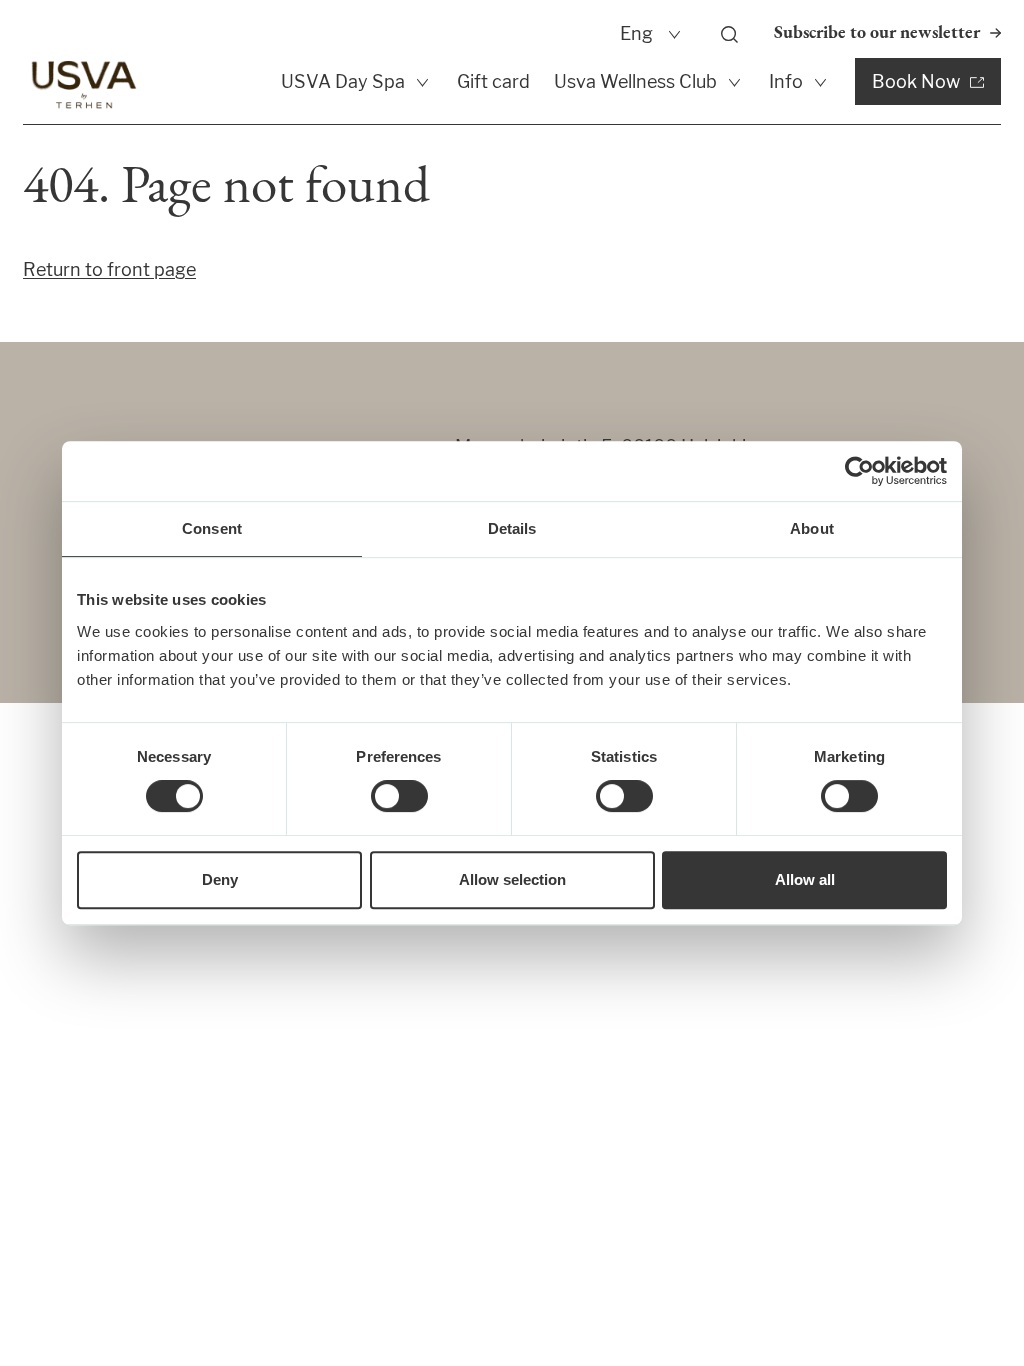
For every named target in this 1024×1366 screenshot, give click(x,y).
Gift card (493, 81)
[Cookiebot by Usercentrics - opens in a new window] (859, 471)
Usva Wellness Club (635, 81)
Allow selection (512, 879)
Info (786, 81)
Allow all (805, 879)
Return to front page (109, 269)
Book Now (916, 81)
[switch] (399, 796)
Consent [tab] (212, 528)
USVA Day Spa (343, 81)
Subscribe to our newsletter (877, 34)
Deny (220, 879)
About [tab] (812, 528)
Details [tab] (512, 528)
